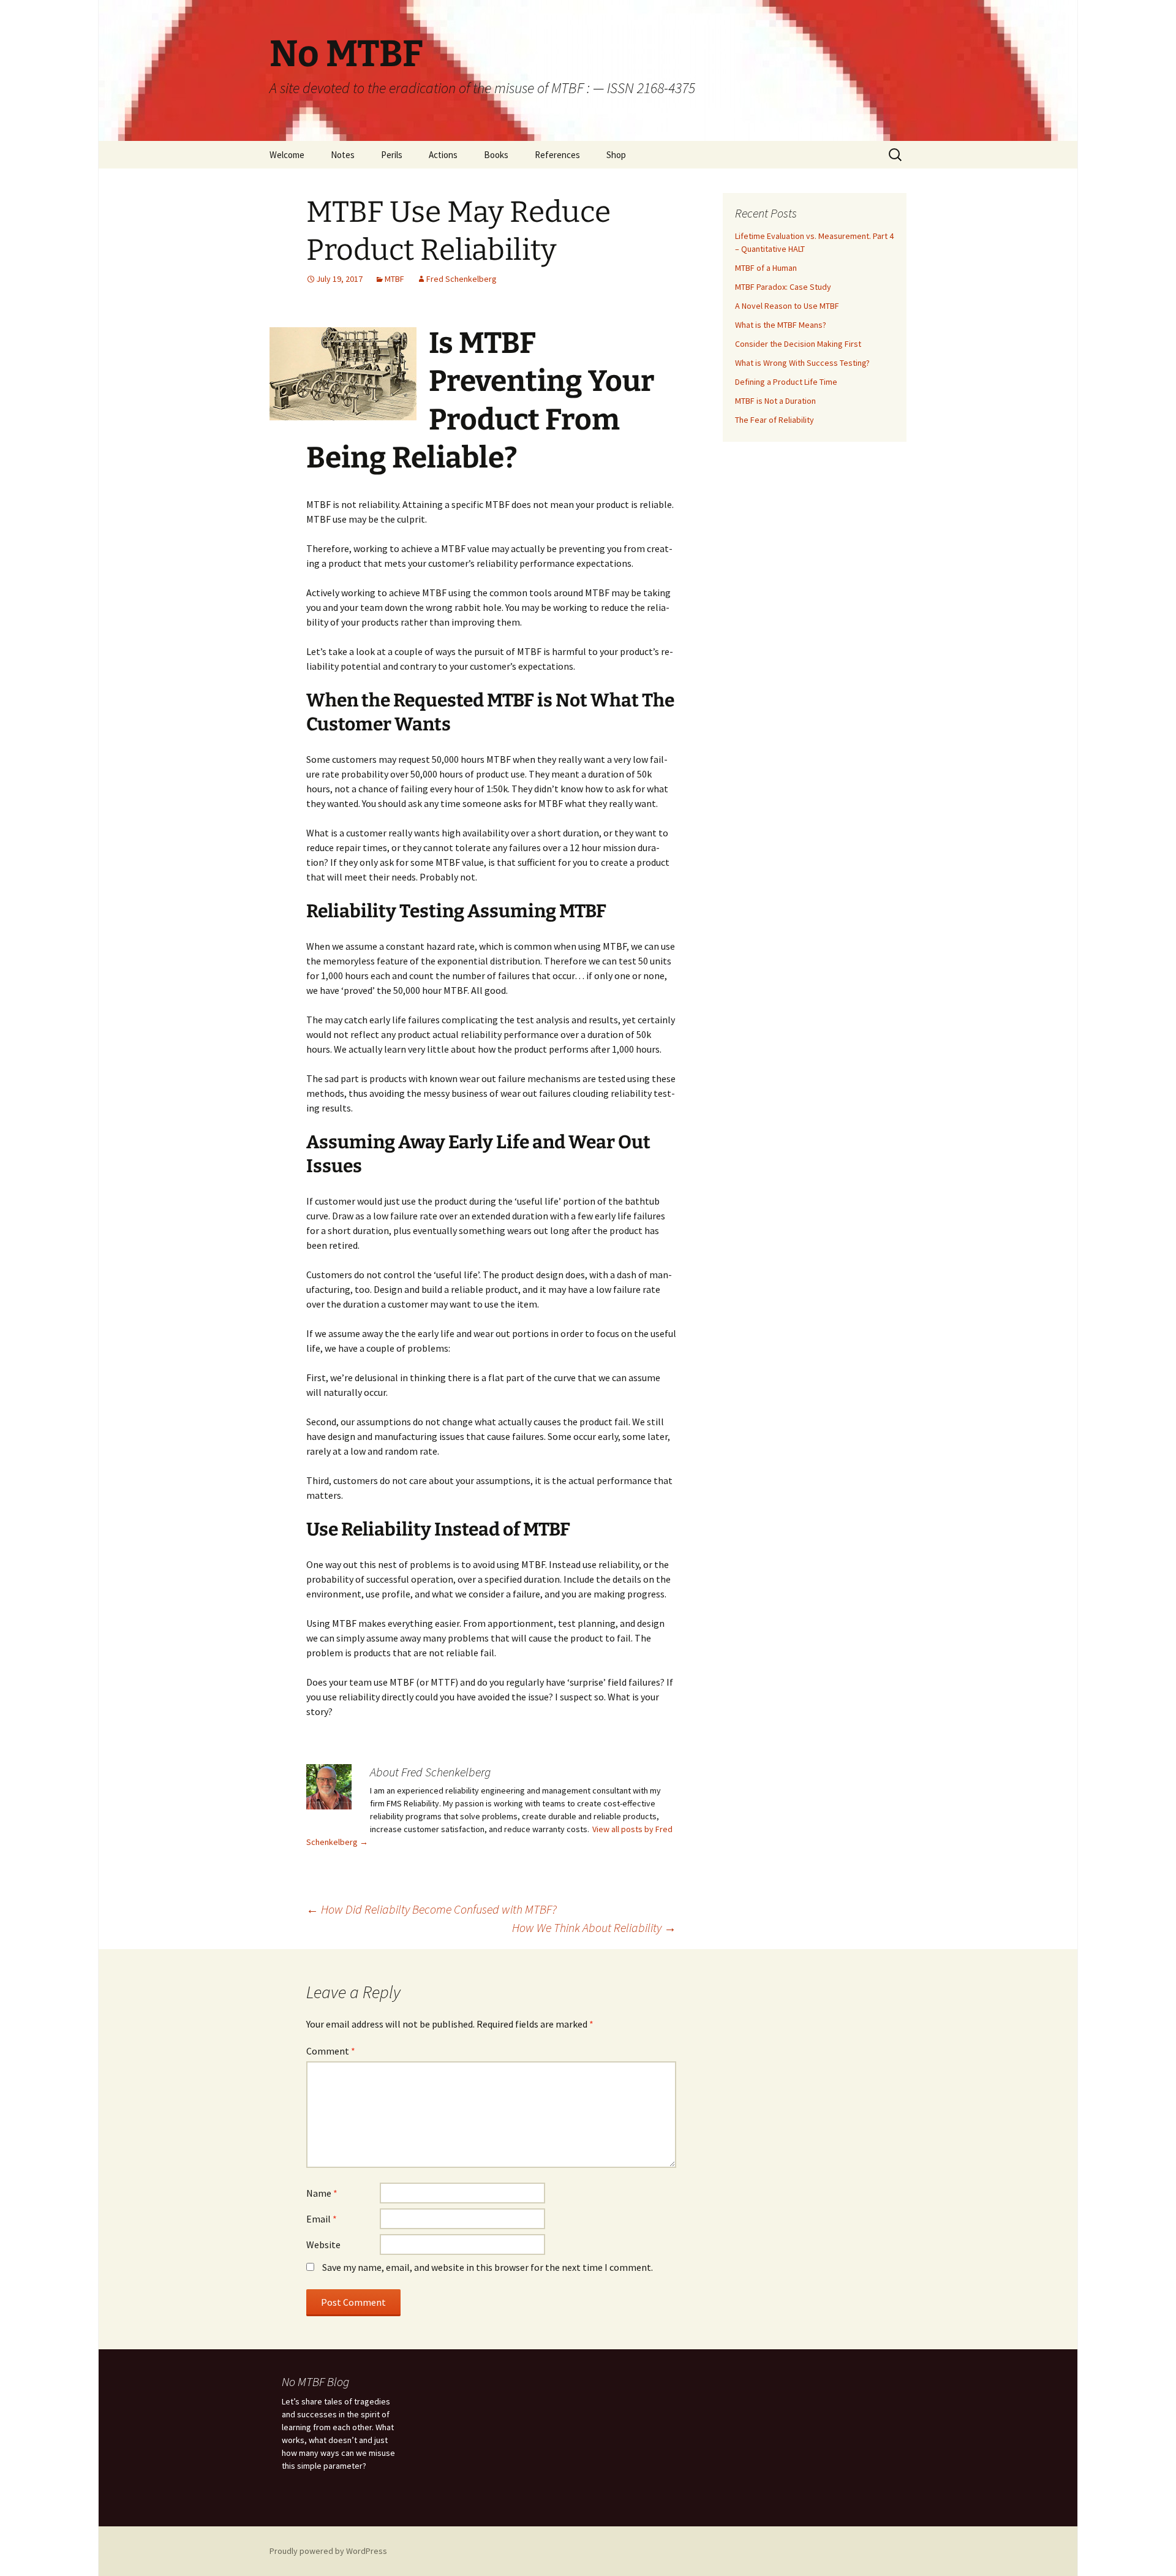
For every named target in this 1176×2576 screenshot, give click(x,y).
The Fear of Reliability (775, 420)
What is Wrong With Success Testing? (802, 363)
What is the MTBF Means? (781, 325)
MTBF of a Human (766, 268)
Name (322, 2193)
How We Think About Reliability (594, 1927)
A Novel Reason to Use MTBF (787, 306)
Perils (392, 155)
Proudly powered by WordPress (328, 2551)
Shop (616, 155)
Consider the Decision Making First (798, 344)
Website (323, 2245)
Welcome (287, 155)
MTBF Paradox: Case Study (783, 287)
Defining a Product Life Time (786, 382)
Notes (343, 155)
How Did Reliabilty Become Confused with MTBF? (432, 1909)
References (557, 155)
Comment (331, 2051)
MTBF (394, 279)
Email (322, 2219)
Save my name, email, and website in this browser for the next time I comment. (488, 2267)
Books (496, 155)
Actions (443, 155)
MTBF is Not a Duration (775, 401)
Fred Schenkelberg (462, 279)
